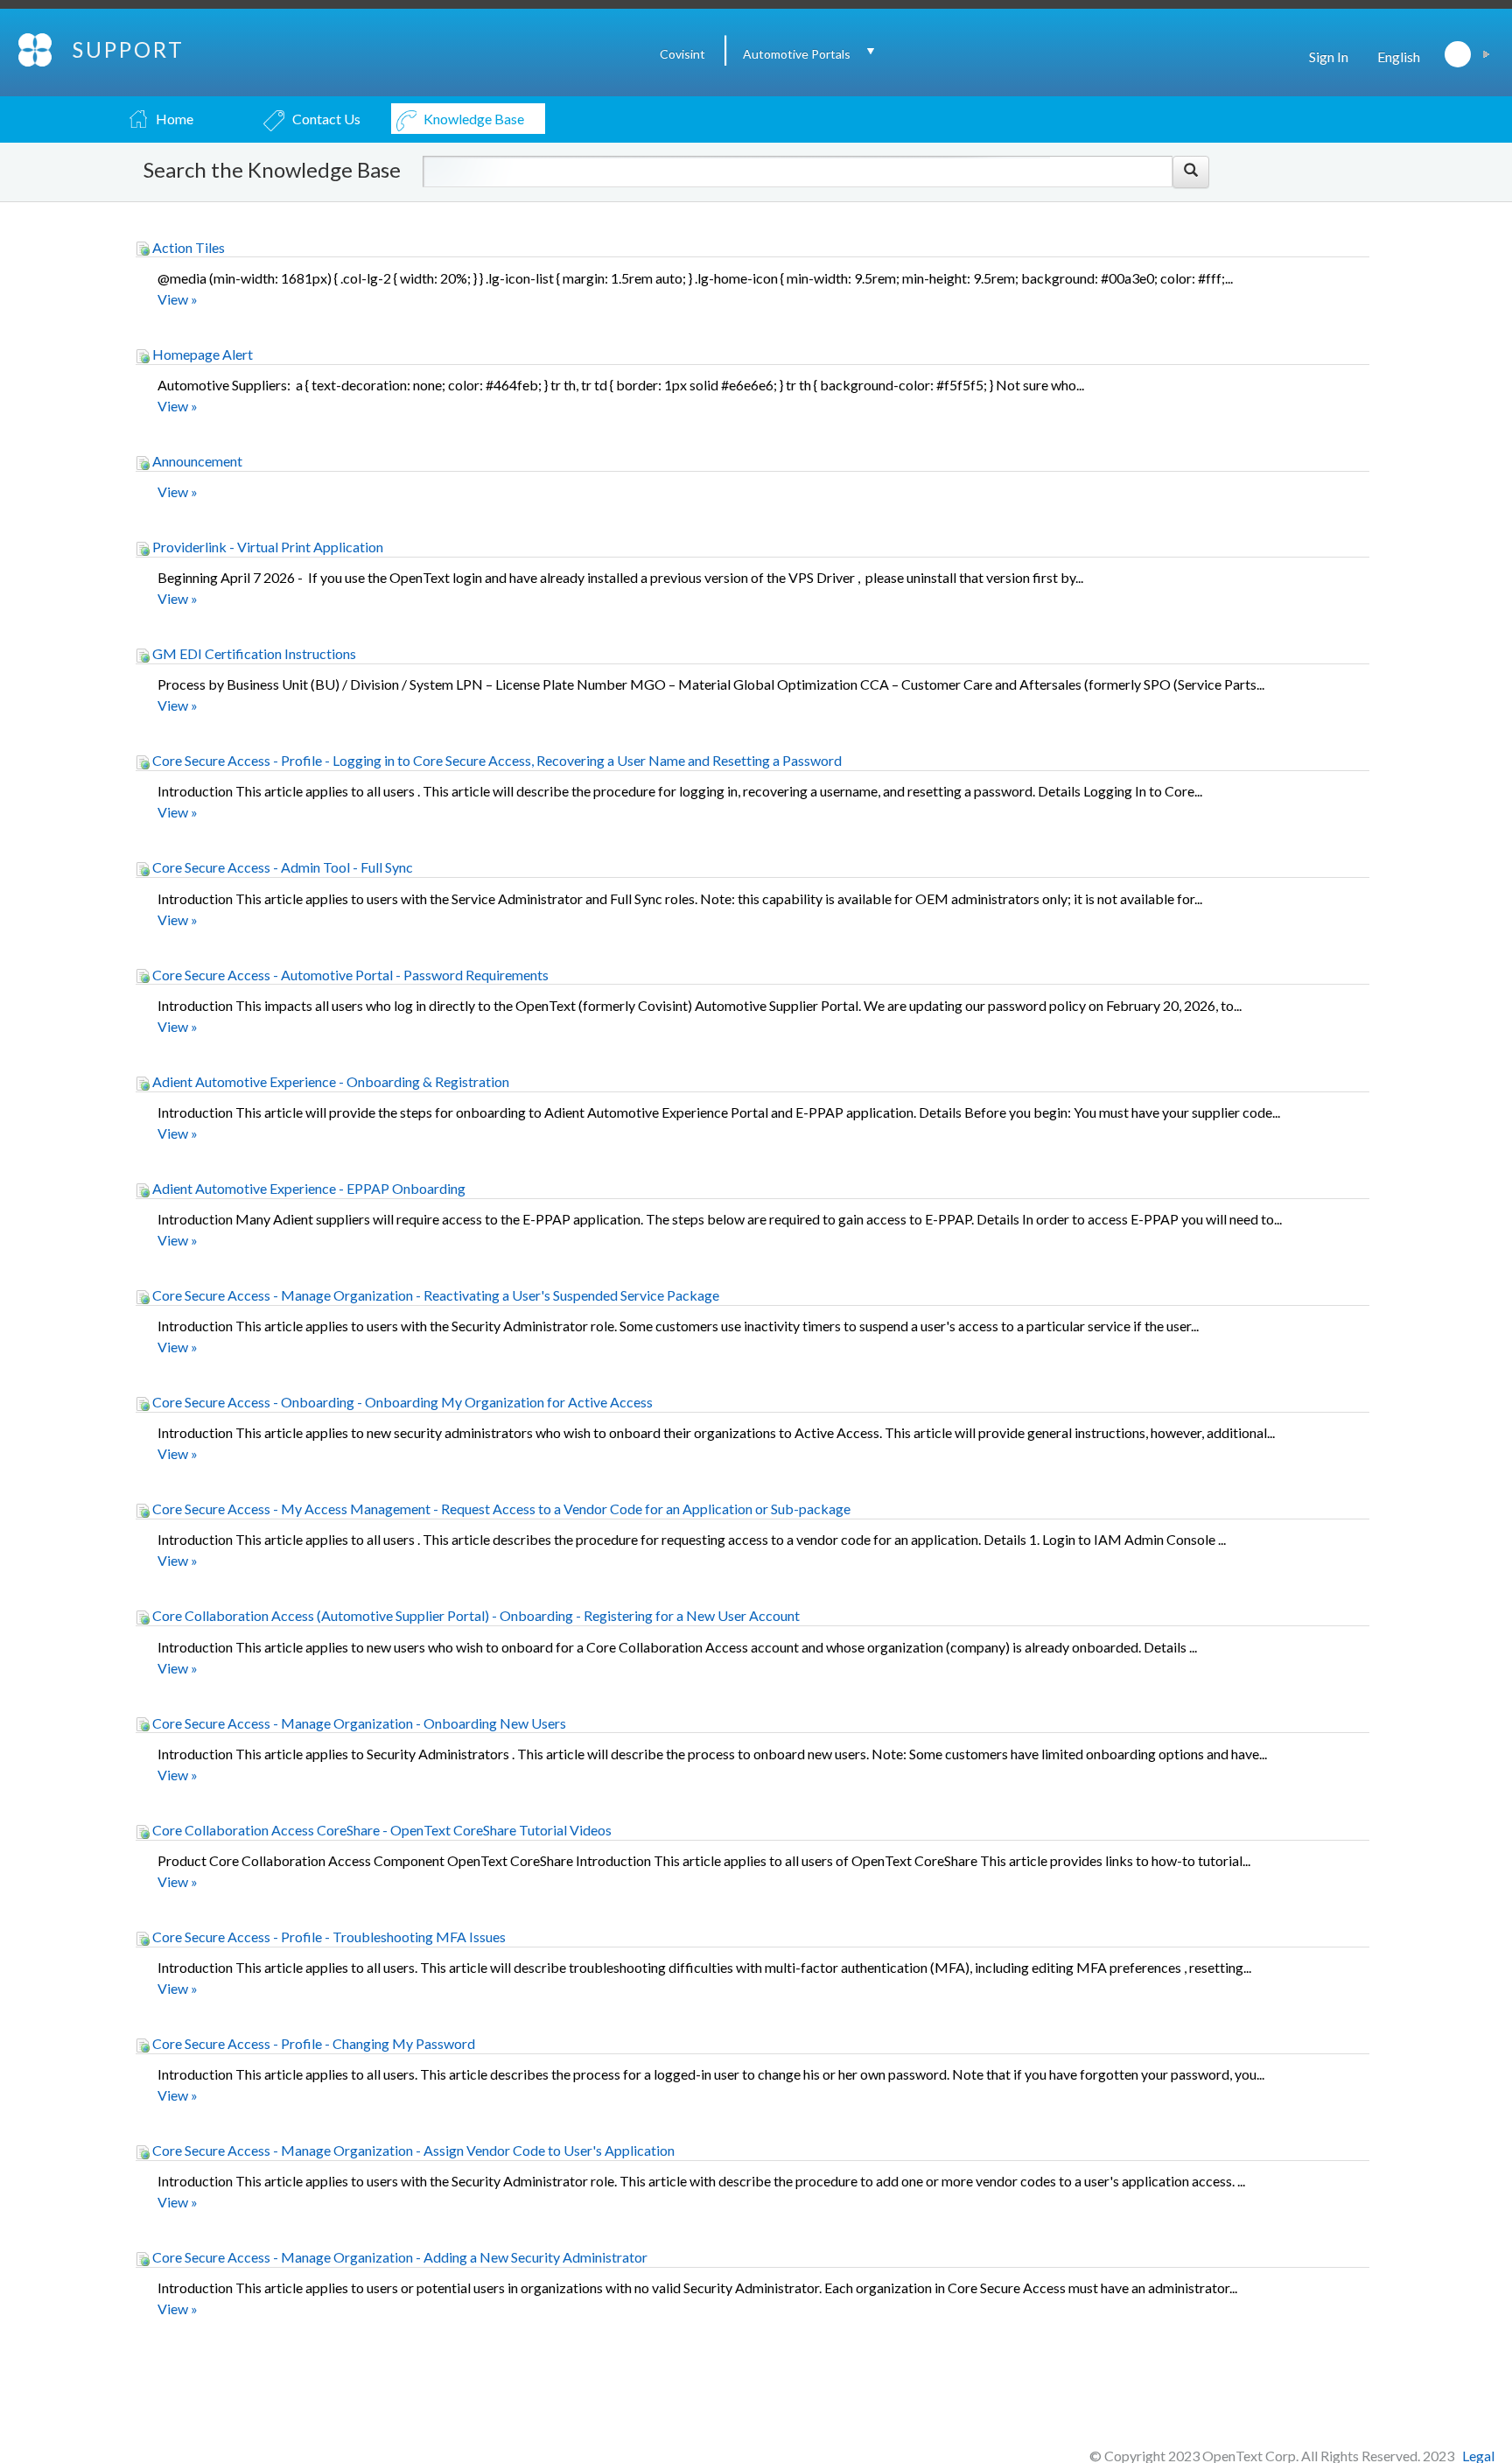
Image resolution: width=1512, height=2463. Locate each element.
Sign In (1329, 56)
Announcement (196, 461)
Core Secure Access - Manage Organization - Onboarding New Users (358, 1723)
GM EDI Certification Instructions (253, 653)
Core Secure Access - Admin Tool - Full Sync (281, 867)
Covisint (682, 54)
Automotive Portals (797, 54)
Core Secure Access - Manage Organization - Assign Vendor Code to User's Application (412, 2150)
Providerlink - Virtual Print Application (266, 547)
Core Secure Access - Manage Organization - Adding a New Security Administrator (399, 2257)
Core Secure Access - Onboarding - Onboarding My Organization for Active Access (401, 1402)
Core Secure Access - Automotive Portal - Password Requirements (349, 975)
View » (178, 299)
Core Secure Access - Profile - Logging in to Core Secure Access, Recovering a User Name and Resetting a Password (496, 760)
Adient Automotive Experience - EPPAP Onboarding (308, 1188)
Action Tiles (187, 247)
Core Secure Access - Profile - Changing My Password (312, 2043)
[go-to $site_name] (36, 48)
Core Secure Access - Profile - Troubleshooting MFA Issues (328, 1937)
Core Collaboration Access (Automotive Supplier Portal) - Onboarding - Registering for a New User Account (475, 1615)
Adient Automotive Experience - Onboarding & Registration (329, 1081)
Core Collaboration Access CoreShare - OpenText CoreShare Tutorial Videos (381, 1830)
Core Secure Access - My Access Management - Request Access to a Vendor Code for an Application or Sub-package (500, 1509)
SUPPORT (129, 49)
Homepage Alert (201, 354)
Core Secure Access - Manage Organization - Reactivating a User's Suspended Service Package (434, 1295)
